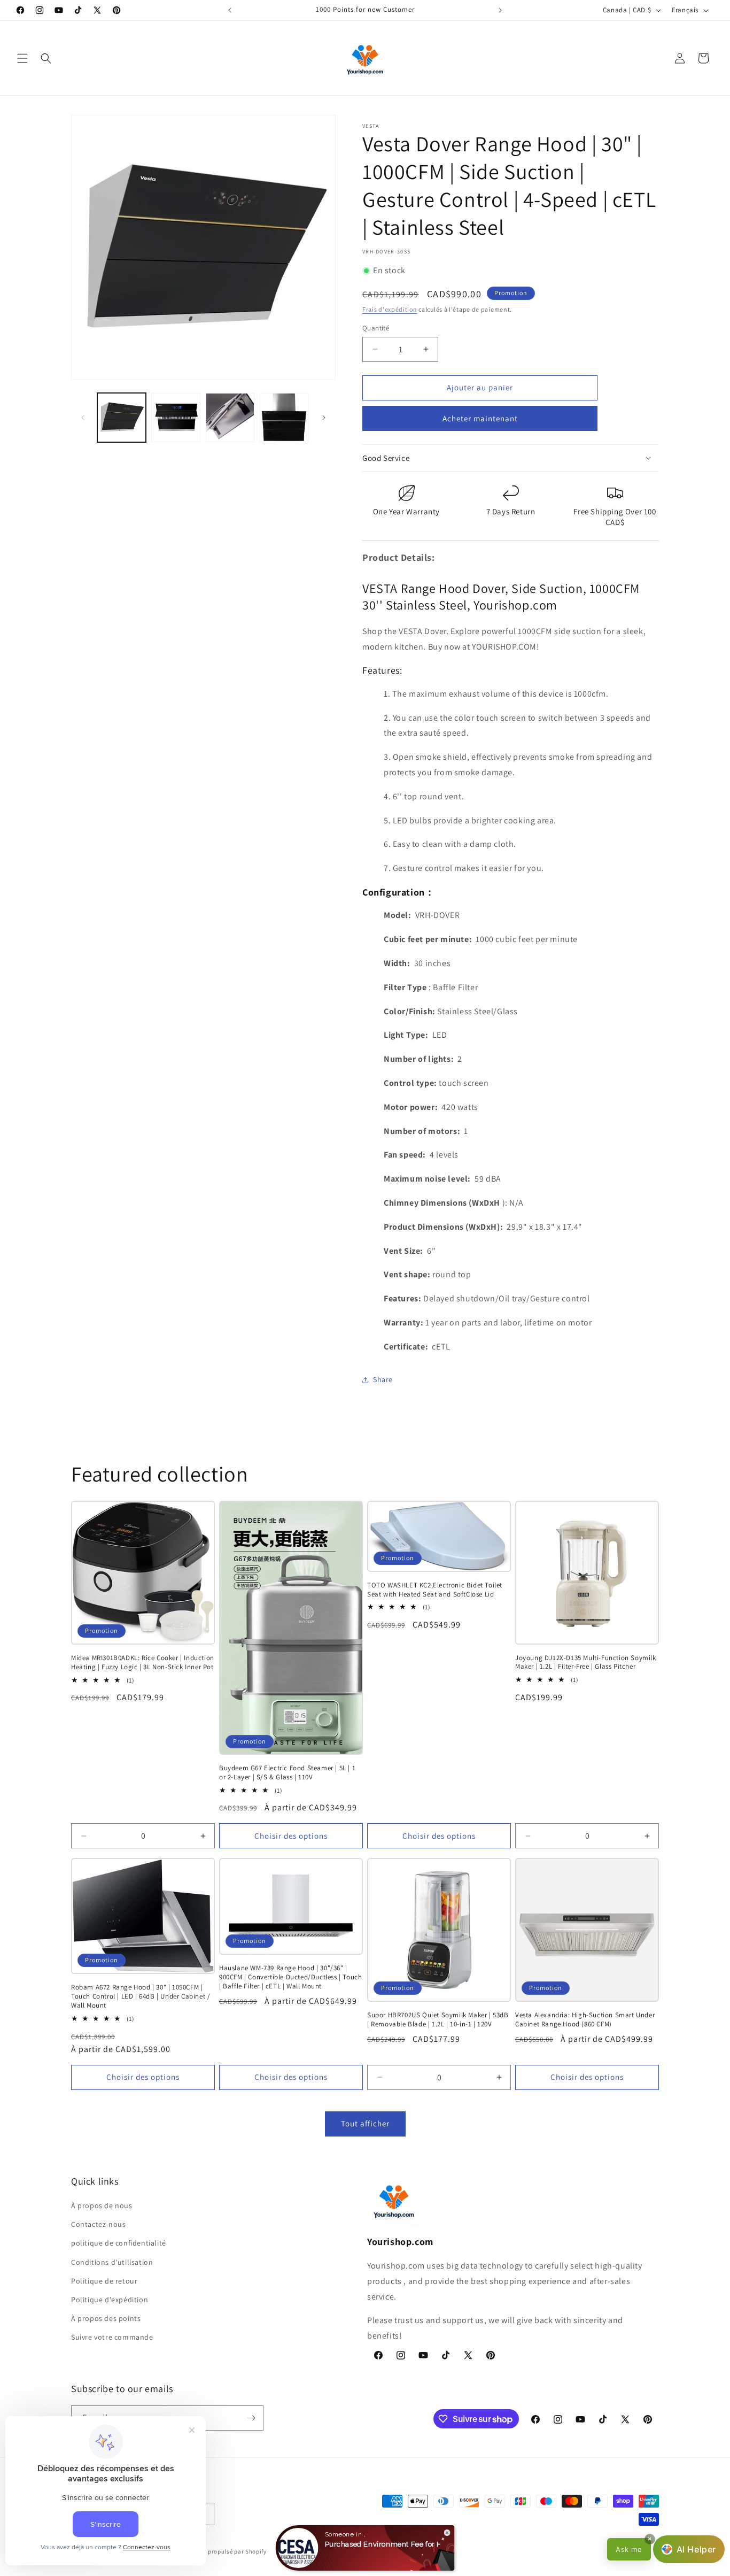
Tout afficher (365, 2123)
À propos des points (106, 2318)
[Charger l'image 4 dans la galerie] (284, 417)
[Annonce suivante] (500, 10)
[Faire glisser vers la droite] (324, 418)
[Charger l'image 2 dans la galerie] (176, 417)
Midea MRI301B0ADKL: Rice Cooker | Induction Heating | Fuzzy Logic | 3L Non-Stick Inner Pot (143, 1663)
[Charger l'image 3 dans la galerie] (230, 417)
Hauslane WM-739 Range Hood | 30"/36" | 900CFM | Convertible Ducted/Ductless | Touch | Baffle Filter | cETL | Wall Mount (290, 1977)
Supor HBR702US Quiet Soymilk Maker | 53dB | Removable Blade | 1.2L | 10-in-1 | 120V (438, 2020)
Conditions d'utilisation (112, 2262)
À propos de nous (102, 2205)
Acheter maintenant (480, 418)
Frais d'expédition (390, 309)
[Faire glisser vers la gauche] (83, 418)
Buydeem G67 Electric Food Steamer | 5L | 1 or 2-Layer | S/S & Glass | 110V (287, 1773)
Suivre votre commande (112, 2337)
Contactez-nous (98, 2224)
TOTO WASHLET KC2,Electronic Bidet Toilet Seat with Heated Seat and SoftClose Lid (435, 1590)
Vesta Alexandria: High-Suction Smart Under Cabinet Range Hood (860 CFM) (585, 2020)
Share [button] (383, 1379)
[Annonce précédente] (230, 10)
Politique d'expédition (110, 2300)
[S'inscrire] (251, 2418)
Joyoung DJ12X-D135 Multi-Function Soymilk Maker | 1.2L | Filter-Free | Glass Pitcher (586, 1663)
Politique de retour (104, 2281)
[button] (22, 58)
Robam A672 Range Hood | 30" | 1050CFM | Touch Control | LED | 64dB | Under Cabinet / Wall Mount (141, 1996)
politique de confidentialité (119, 2243)
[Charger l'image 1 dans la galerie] (122, 417)
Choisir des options (291, 1836)
